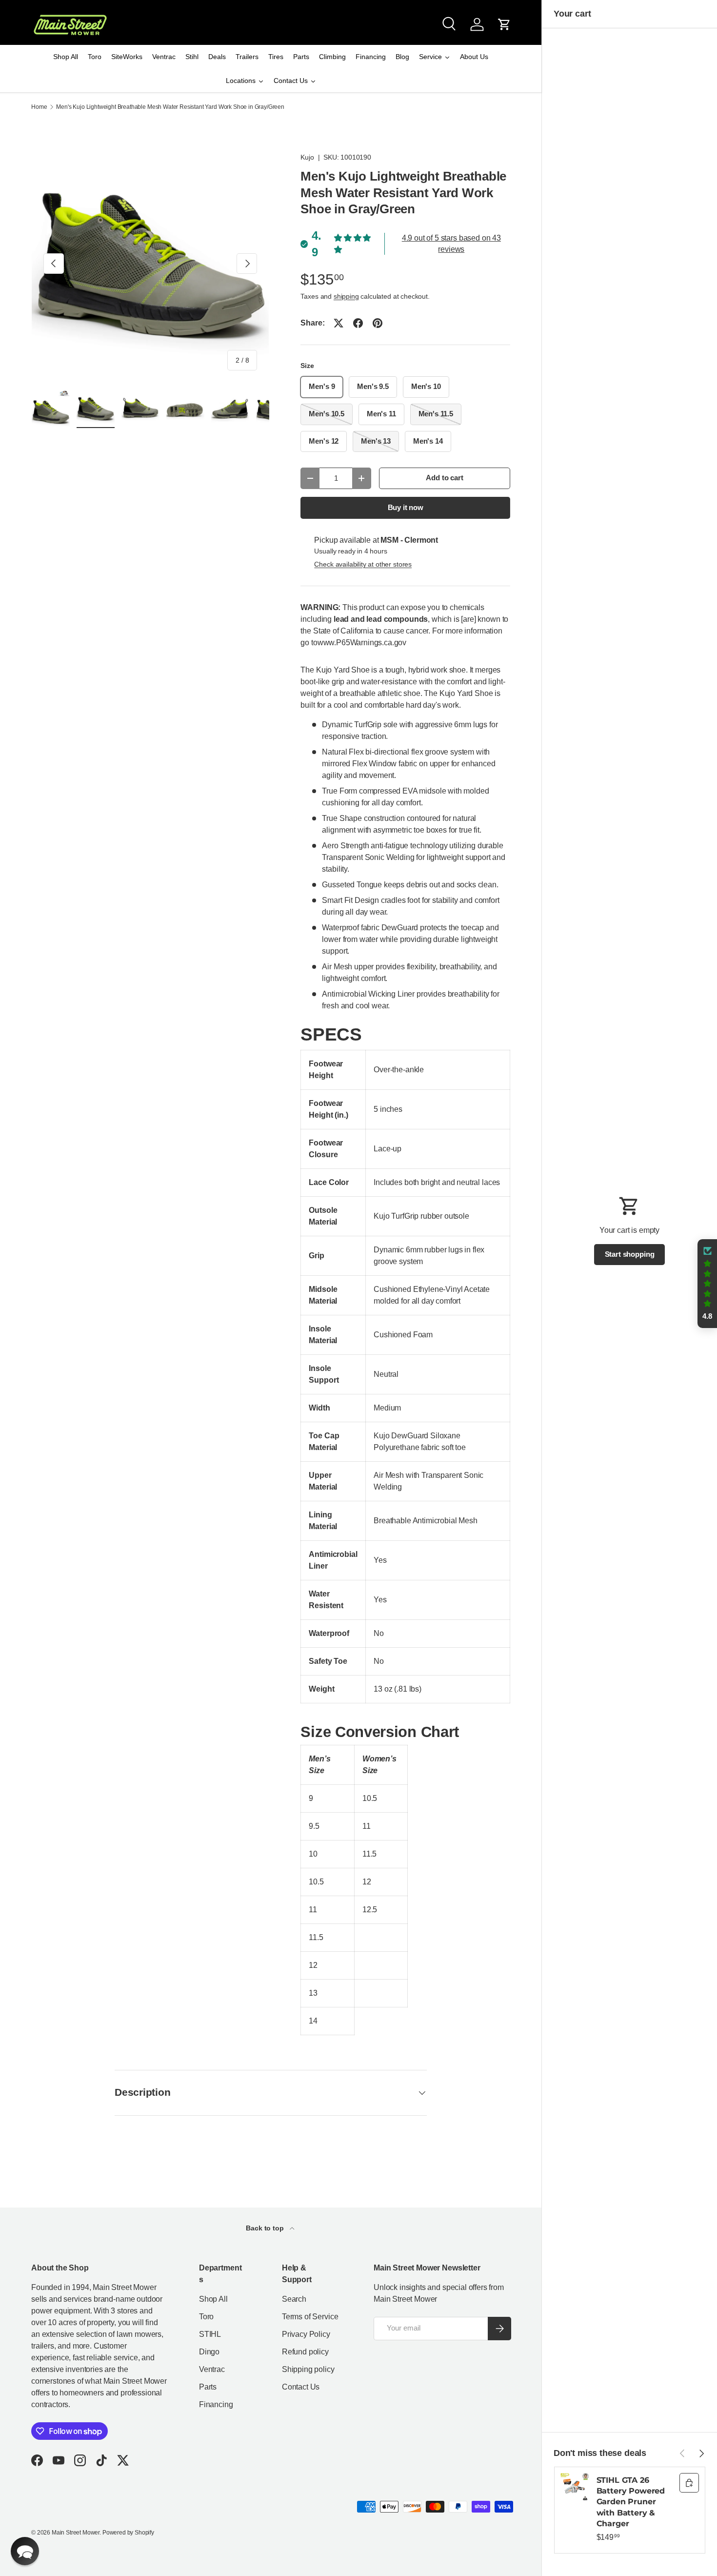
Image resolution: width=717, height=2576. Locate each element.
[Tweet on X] (339, 323)
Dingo (209, 2352)
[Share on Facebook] (358, 323)
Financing (216, 2404)
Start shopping (630, 1254)
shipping (346, 296)
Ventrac (212, 2369)
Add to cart (444, 478)
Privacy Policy (306, 2334)
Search (294, 2299)
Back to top (266, 2228)
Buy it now (406, 508)
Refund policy (305, 2352)
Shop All (213, 2299)
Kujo (307, 157)
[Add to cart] (689, 2483)
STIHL (210, 2334)
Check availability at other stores (363, 564)
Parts (208, 2387)
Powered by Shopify (128, 2533)
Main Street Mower (76, 2533)
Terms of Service (310, 2317)
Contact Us (301, 2387)
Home (39, 107)
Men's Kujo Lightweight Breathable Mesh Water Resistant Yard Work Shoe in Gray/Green (170, 107)
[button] (504, 24)
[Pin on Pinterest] (378, 323)
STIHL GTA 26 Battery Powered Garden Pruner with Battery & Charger (631, 2502)
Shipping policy (308, 2369)
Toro (206, 2317)
